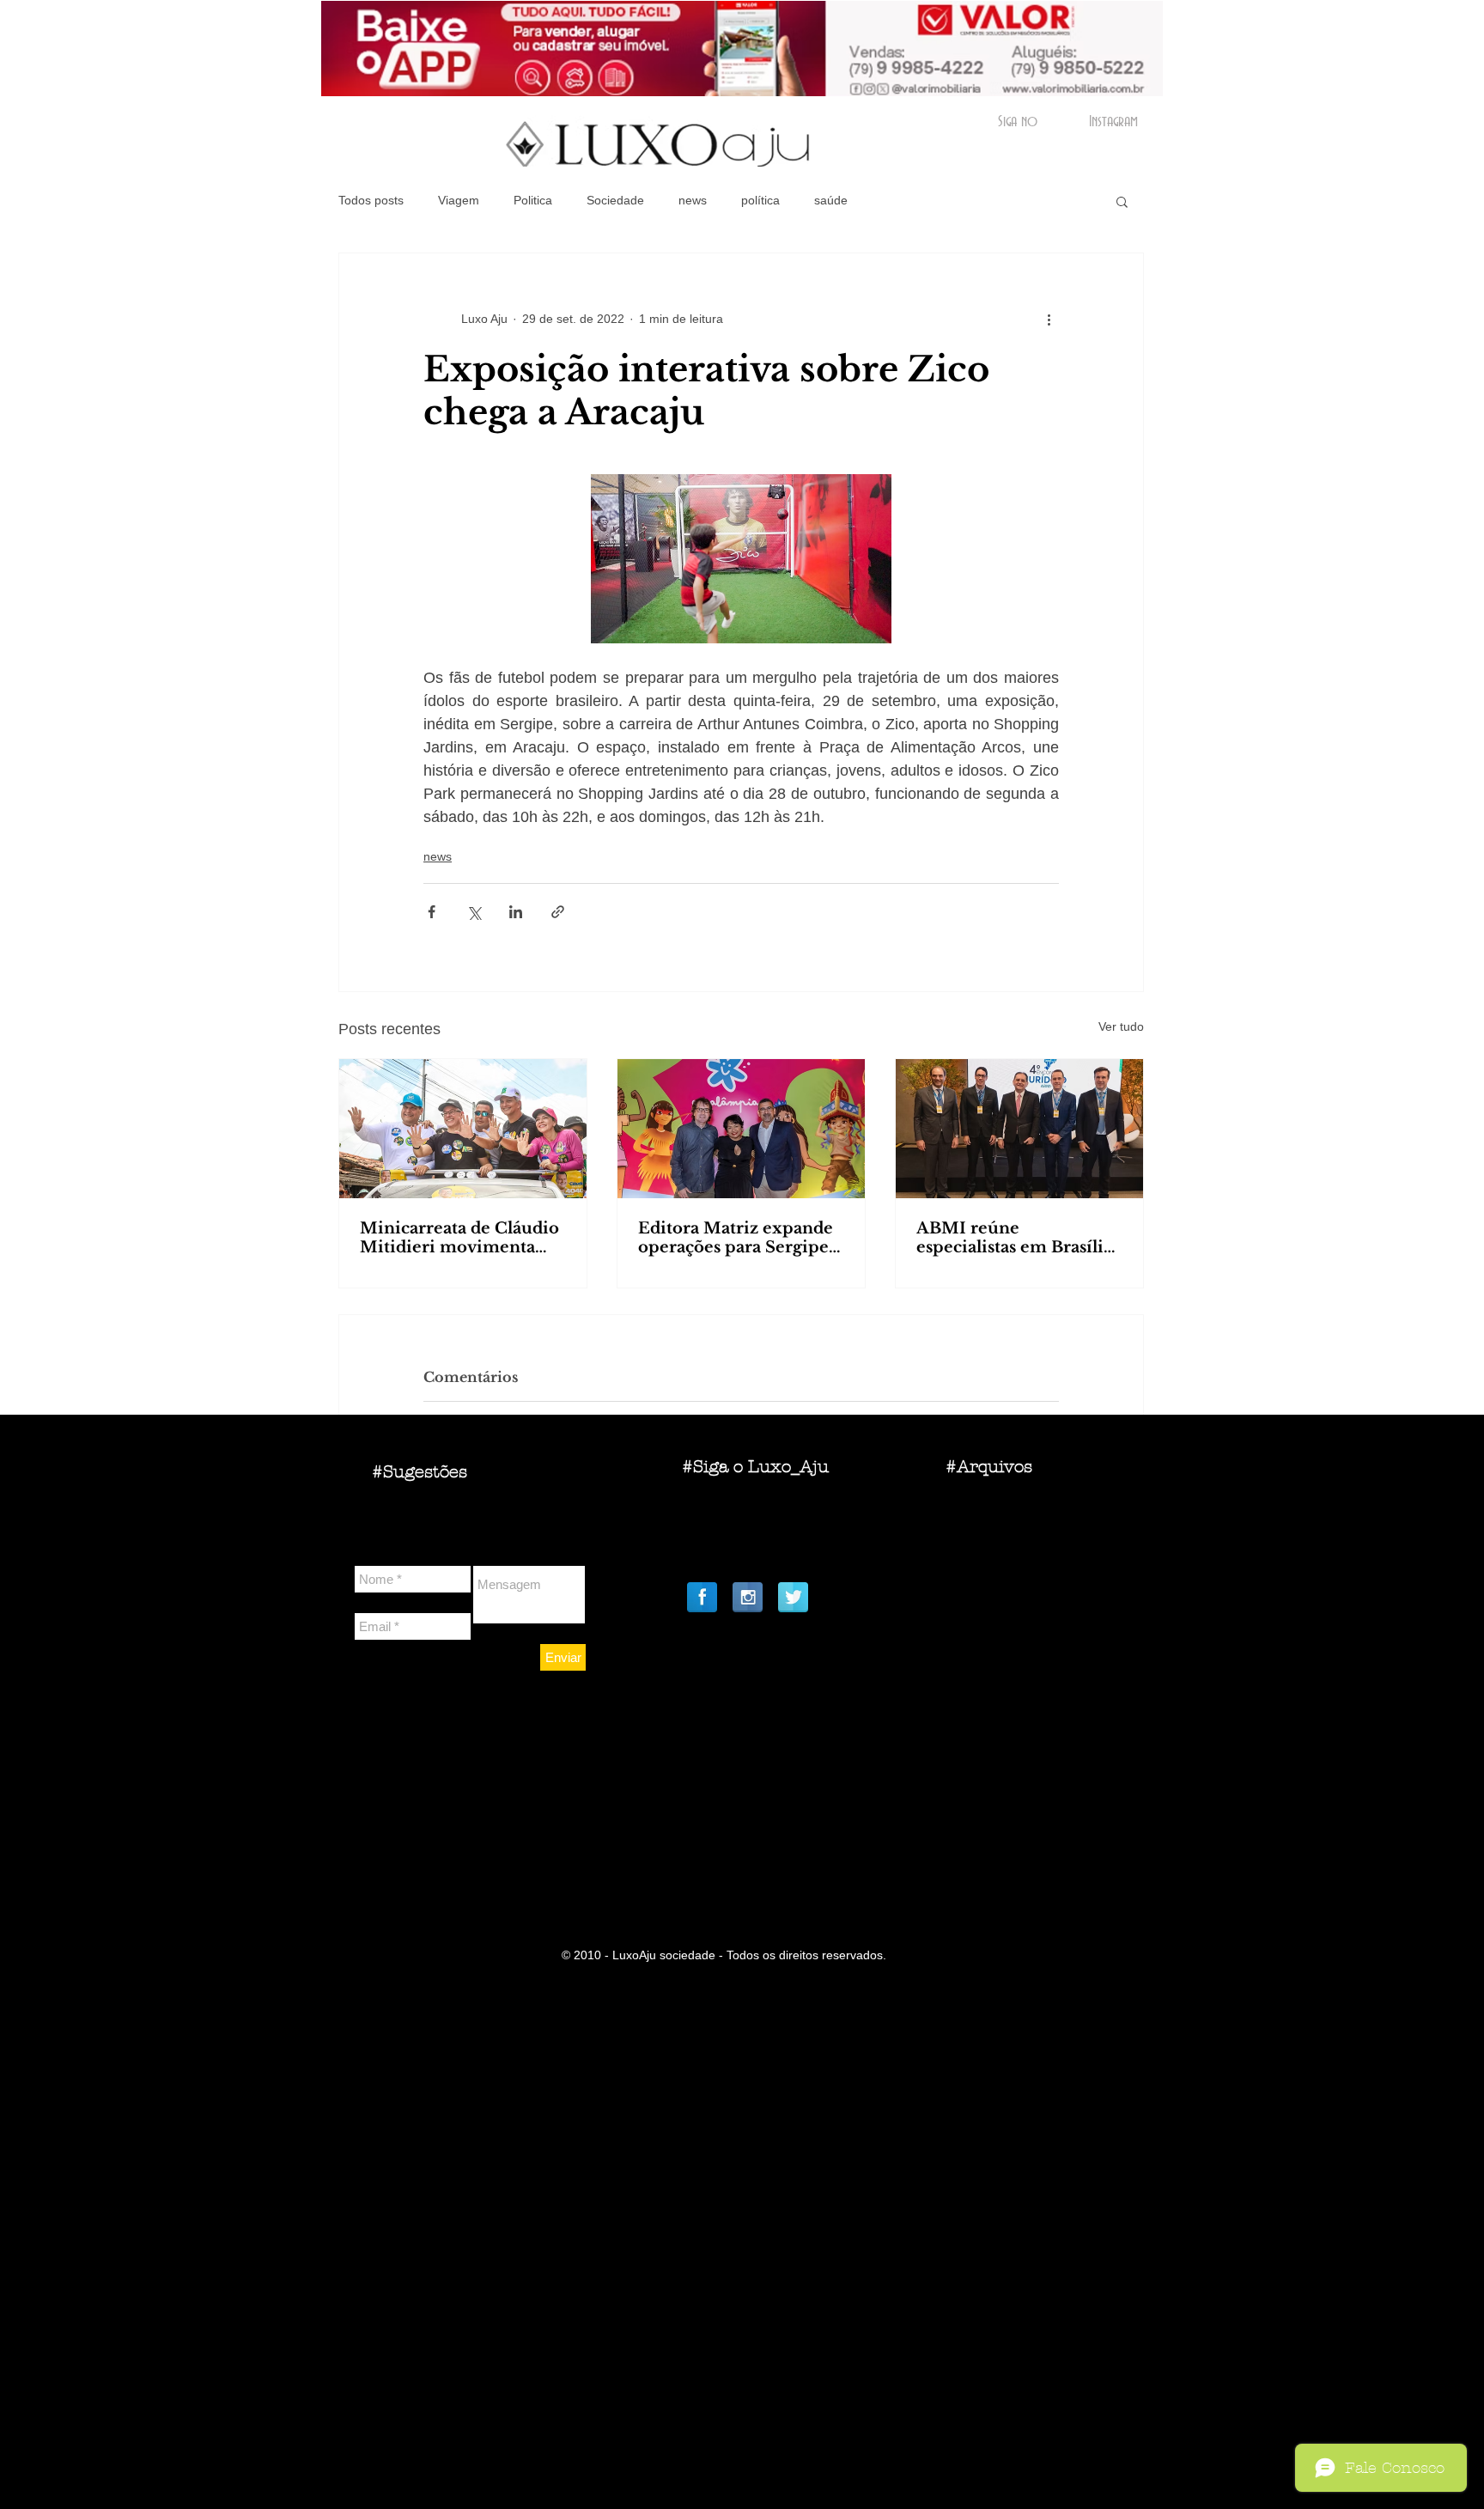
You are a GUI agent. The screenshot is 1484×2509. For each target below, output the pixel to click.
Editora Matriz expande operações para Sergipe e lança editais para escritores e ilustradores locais (740, 1238)
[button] (1122, 201)
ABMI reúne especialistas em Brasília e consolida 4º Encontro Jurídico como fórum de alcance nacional (1016, 1238)
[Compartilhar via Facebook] (432, 912)
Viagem (459, 200)
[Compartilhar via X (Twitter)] (474, 912)
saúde (831, 200)
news (693, 200)
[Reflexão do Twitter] (793, 1597)
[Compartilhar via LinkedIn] (516, 912)
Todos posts (371, 200)
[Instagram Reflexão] (748, 1597)
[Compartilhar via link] (558, 912)
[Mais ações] (1049, 319)
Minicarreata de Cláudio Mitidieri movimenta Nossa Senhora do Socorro (459, 1238)
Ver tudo (1121, 1026)
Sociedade (615, 200)
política (760, 200)
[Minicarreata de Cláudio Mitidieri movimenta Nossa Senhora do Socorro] (463, 1129)
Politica (533, 200)
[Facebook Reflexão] (702, 1597)
